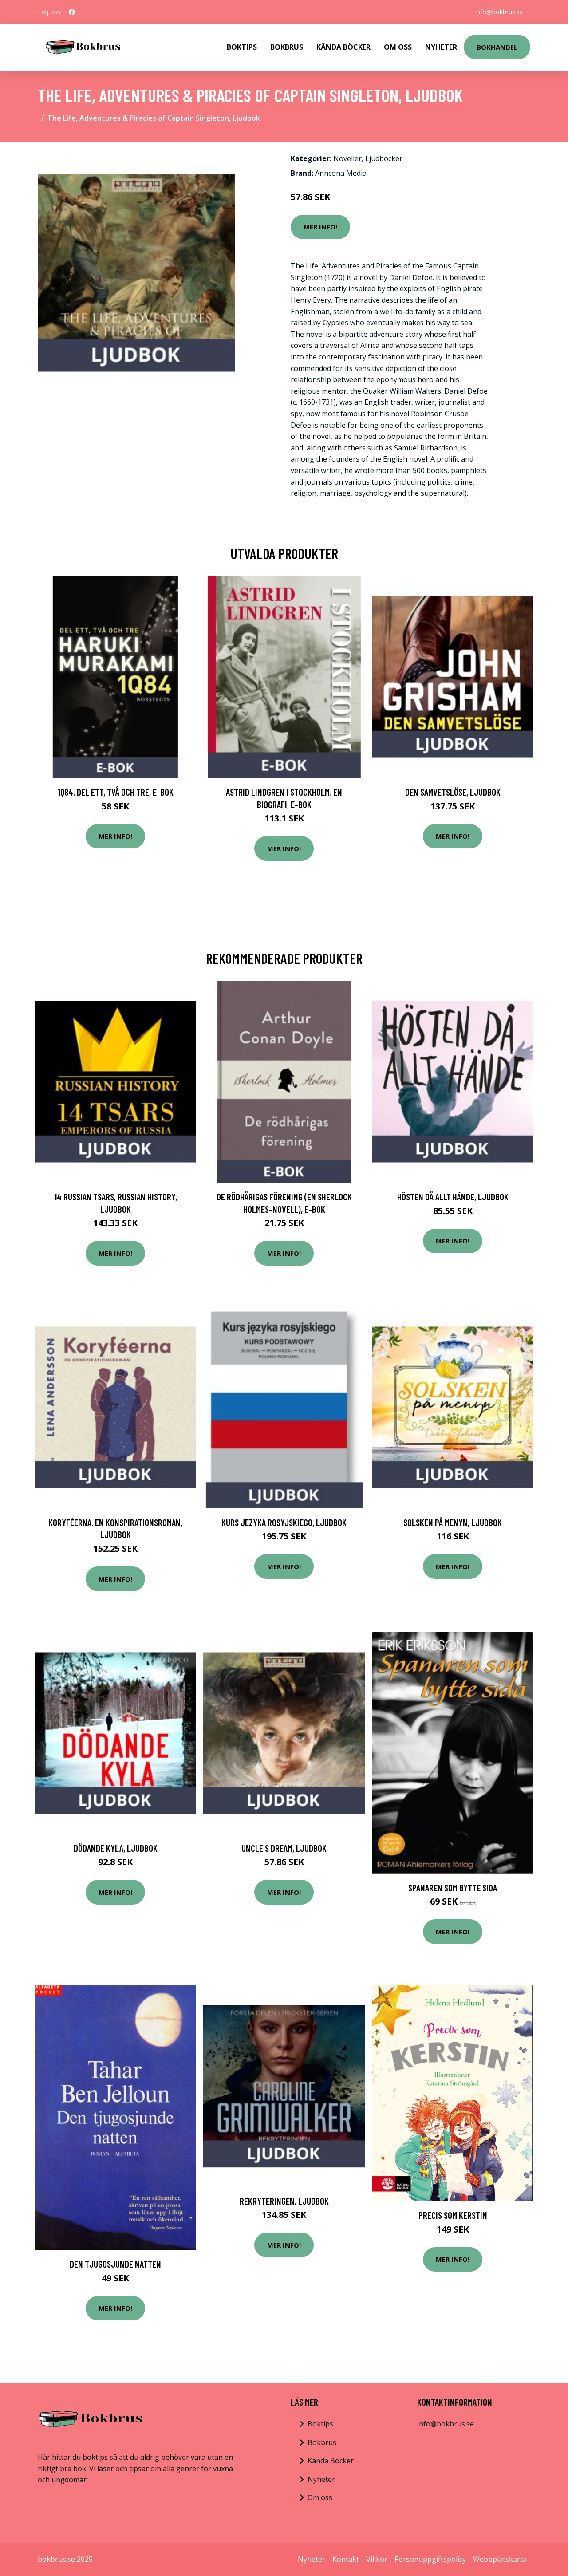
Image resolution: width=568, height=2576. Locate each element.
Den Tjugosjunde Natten (115, 2264)
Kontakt (346, 2559)
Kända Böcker (343, 47)
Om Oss (398, 47)
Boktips (242, 47)
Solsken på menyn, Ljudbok (453, 1522)
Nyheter (441, 47)
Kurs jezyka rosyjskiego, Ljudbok (284, 1522)
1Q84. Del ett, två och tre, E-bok (116, 792)
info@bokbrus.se (499, 12)
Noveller (347, 158)
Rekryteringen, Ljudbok (284, 2201)
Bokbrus (287, 47)
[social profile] (72, 12)
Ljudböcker (384, 158)
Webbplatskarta (500, 2559)
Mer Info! (320, 227)
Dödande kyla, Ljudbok (116, 1848)
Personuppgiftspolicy (430, 2559)
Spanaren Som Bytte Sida (453, 1888)
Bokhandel (497, 47)
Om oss (320, 2497)
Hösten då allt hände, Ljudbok (453, 1197)
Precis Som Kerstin (453, 2215)
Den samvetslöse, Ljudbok (453, 792)
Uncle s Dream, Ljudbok (284, 1848)
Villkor (377, 2559)
